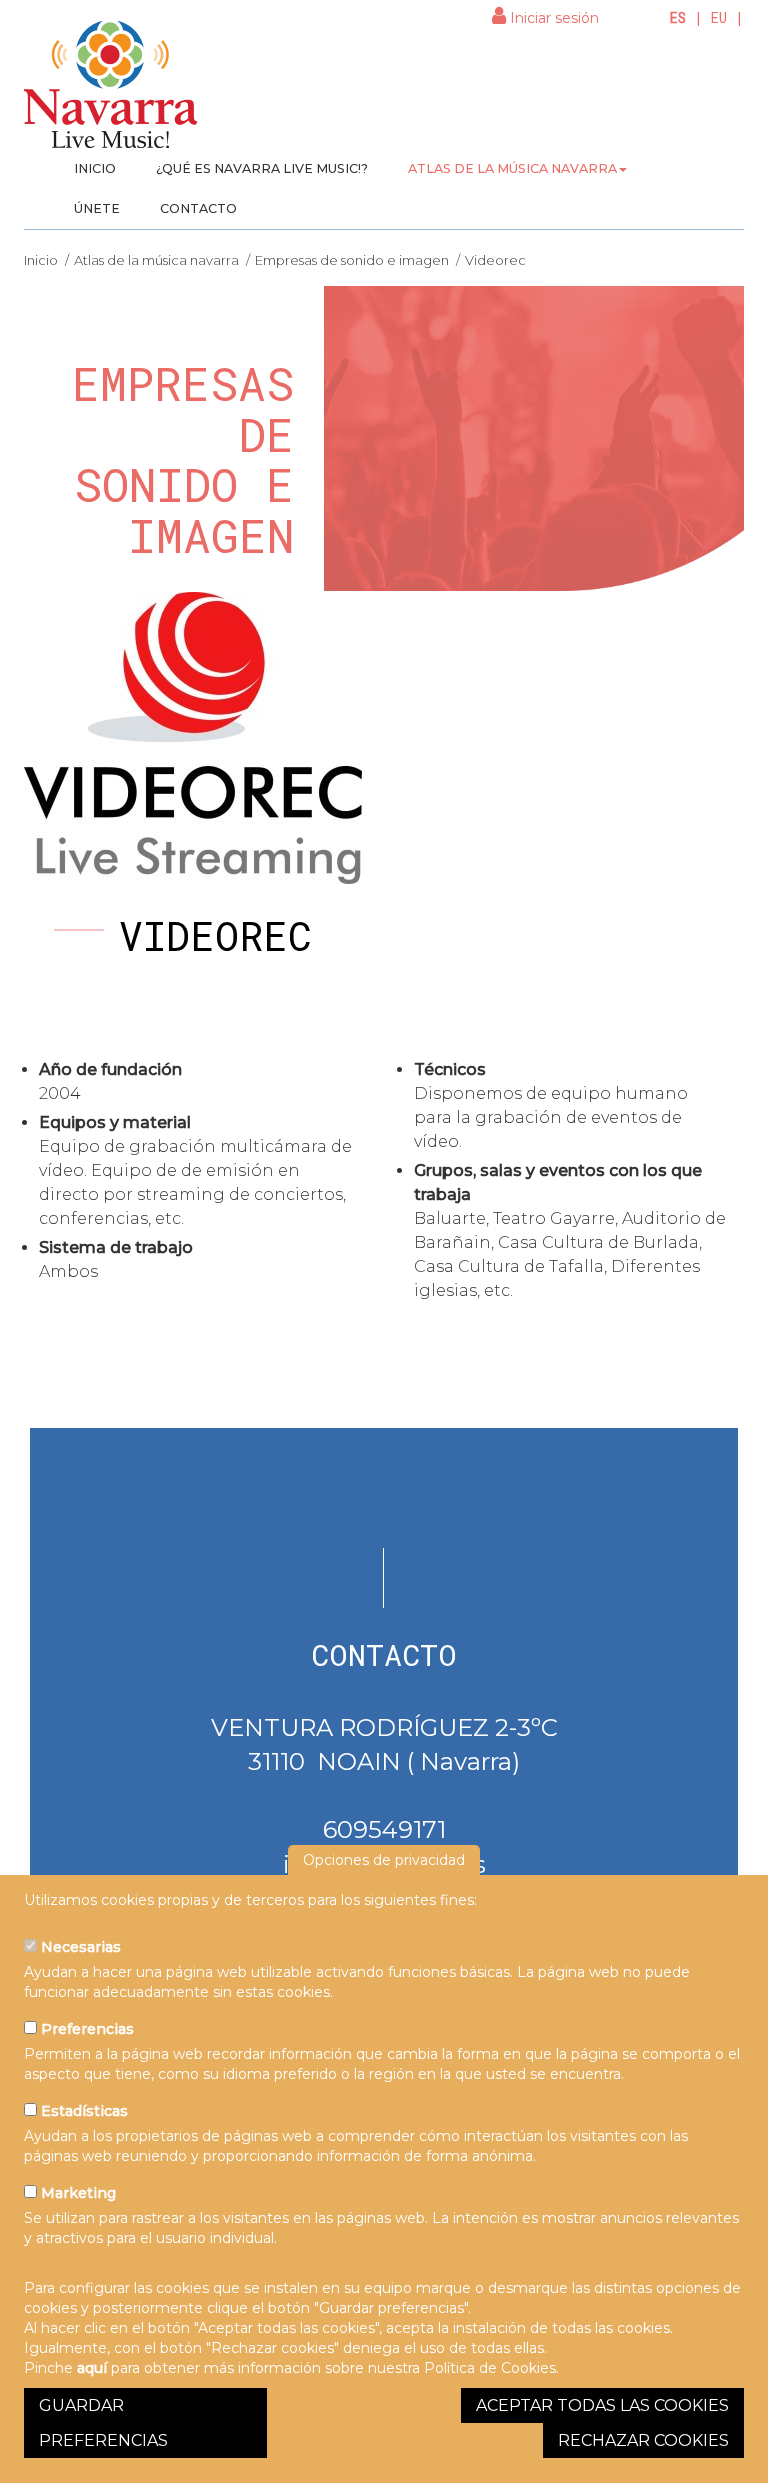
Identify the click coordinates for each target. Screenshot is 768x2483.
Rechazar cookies (643, 2440)
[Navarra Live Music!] (111, 91)
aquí (92, 2368)
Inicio (95, 168)
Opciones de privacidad (384, 1860)
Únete (97, 208)
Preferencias (85, 2029)
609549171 (384, 1829)
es (678, 17)
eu (719, 17)
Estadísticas (82, 2111)
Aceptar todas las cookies (602, 2405)
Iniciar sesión (552, 18)
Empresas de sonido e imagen (352, 260)
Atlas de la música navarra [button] (512, 168)
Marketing (76, 2193)
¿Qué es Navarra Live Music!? (262, 168)
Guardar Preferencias (103, 2423)
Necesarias (79, 1947)
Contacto (198, 208)
